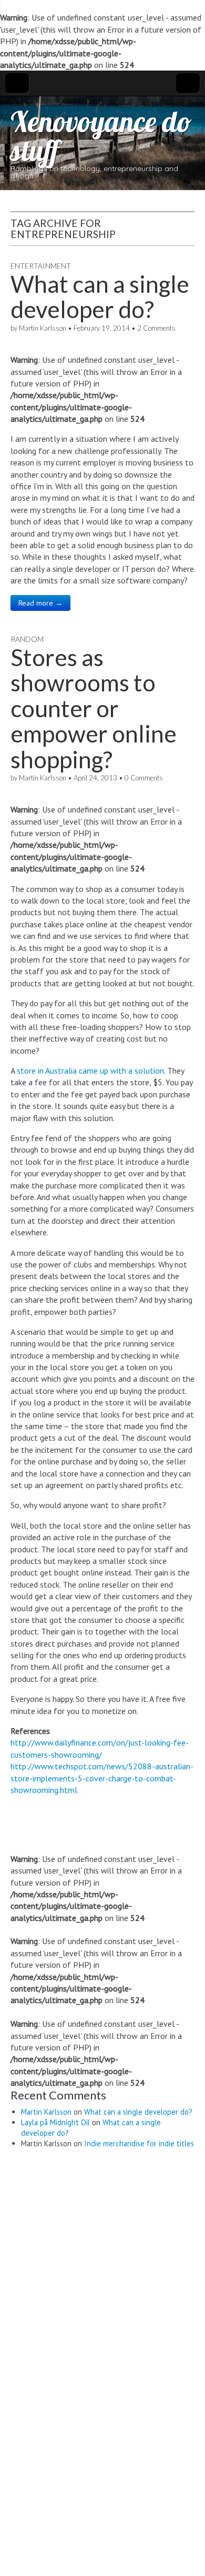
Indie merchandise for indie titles (139, 2143)
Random (27, 639)
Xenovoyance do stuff (101, 136)
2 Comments (156, 328)
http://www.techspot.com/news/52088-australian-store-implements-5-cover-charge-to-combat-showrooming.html (102, 1778)
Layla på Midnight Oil (55, 2122)
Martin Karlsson (43, 328)
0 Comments (144, 778)
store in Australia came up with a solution (90, 1071)
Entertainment (41, 266)
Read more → (40, 603)
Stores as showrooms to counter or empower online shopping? (94, 708)
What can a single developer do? (100, 296)
